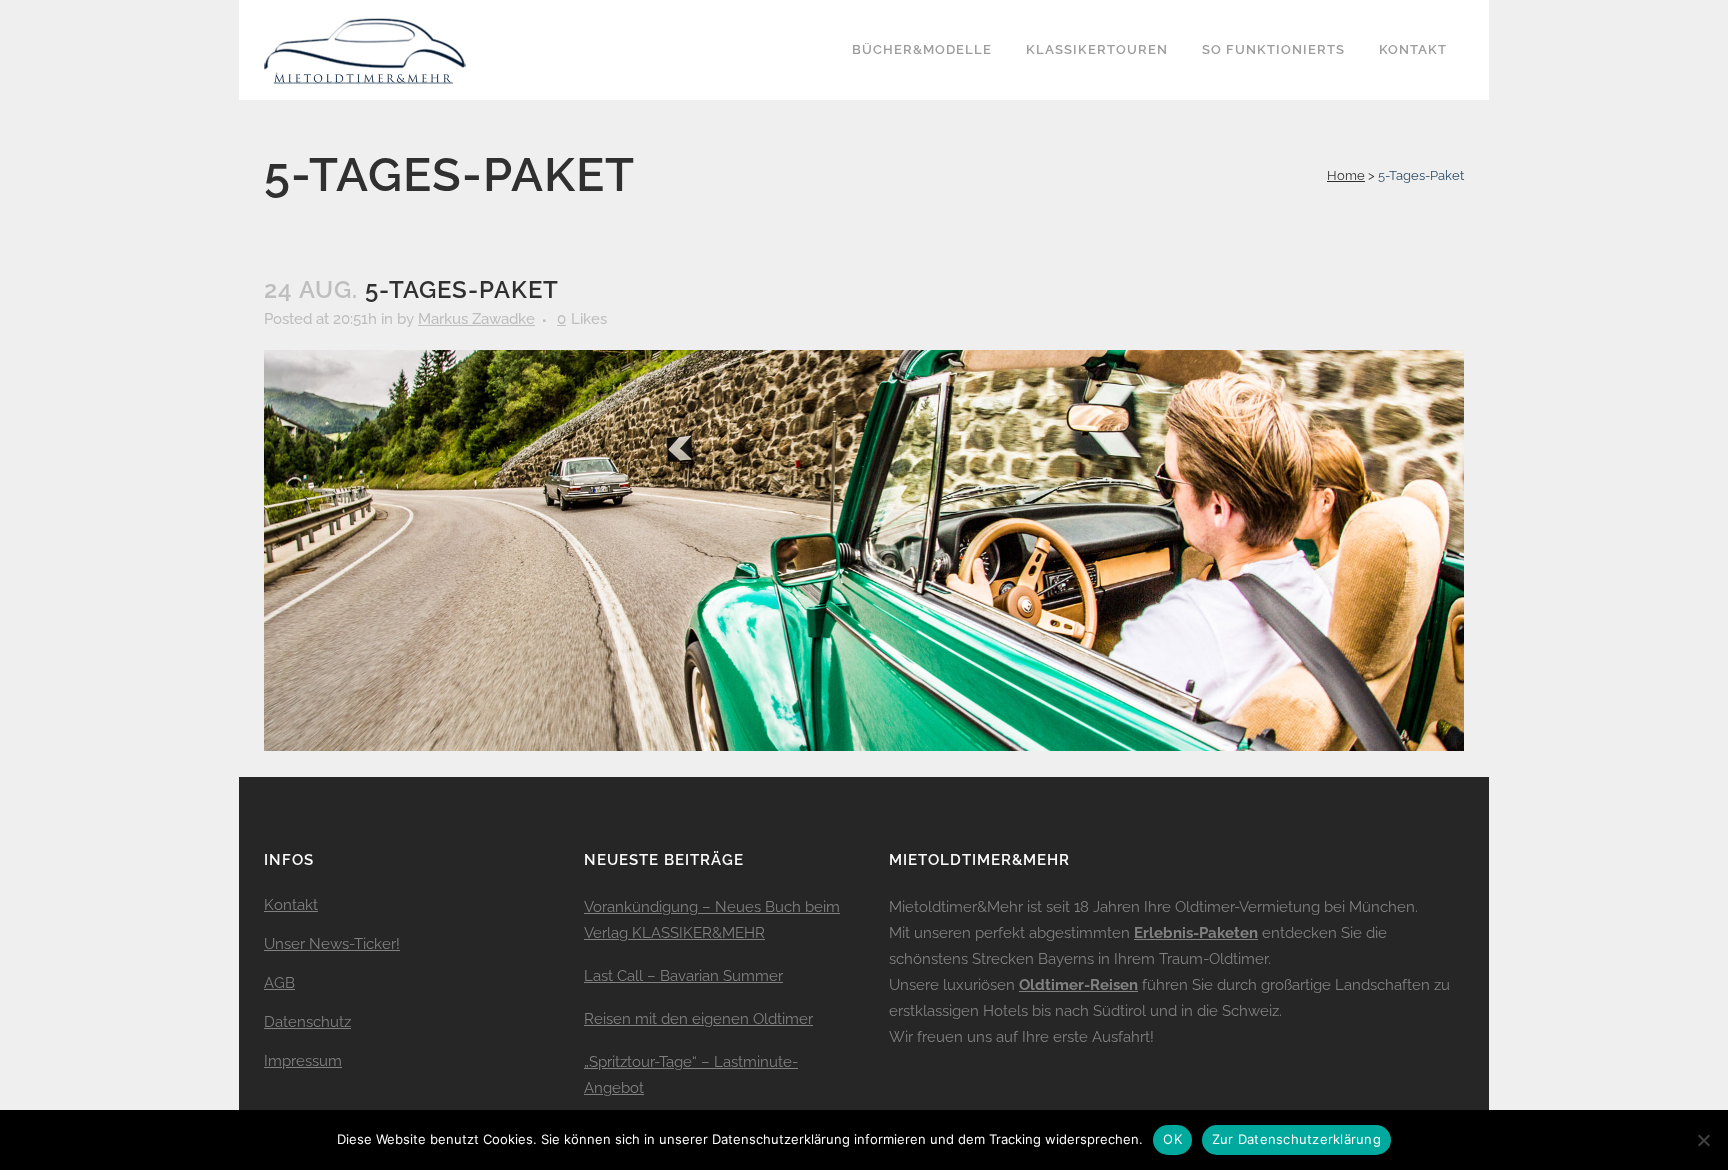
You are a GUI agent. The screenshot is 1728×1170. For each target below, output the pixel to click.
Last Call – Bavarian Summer (683, 976)
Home (1346, 175)
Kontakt (291, 905)
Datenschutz (307, 1022)
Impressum (303, 1061)
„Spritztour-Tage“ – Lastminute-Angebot (691, 1075)
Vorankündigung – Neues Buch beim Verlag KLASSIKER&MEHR (712, 920)
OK (1172, 1139)
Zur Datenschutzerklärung (1296, 1139)
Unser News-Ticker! (332, 944)
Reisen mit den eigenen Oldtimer (698, 1019)
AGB (279, 983)
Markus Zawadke (476, 319)
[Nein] (1703, 1140)
